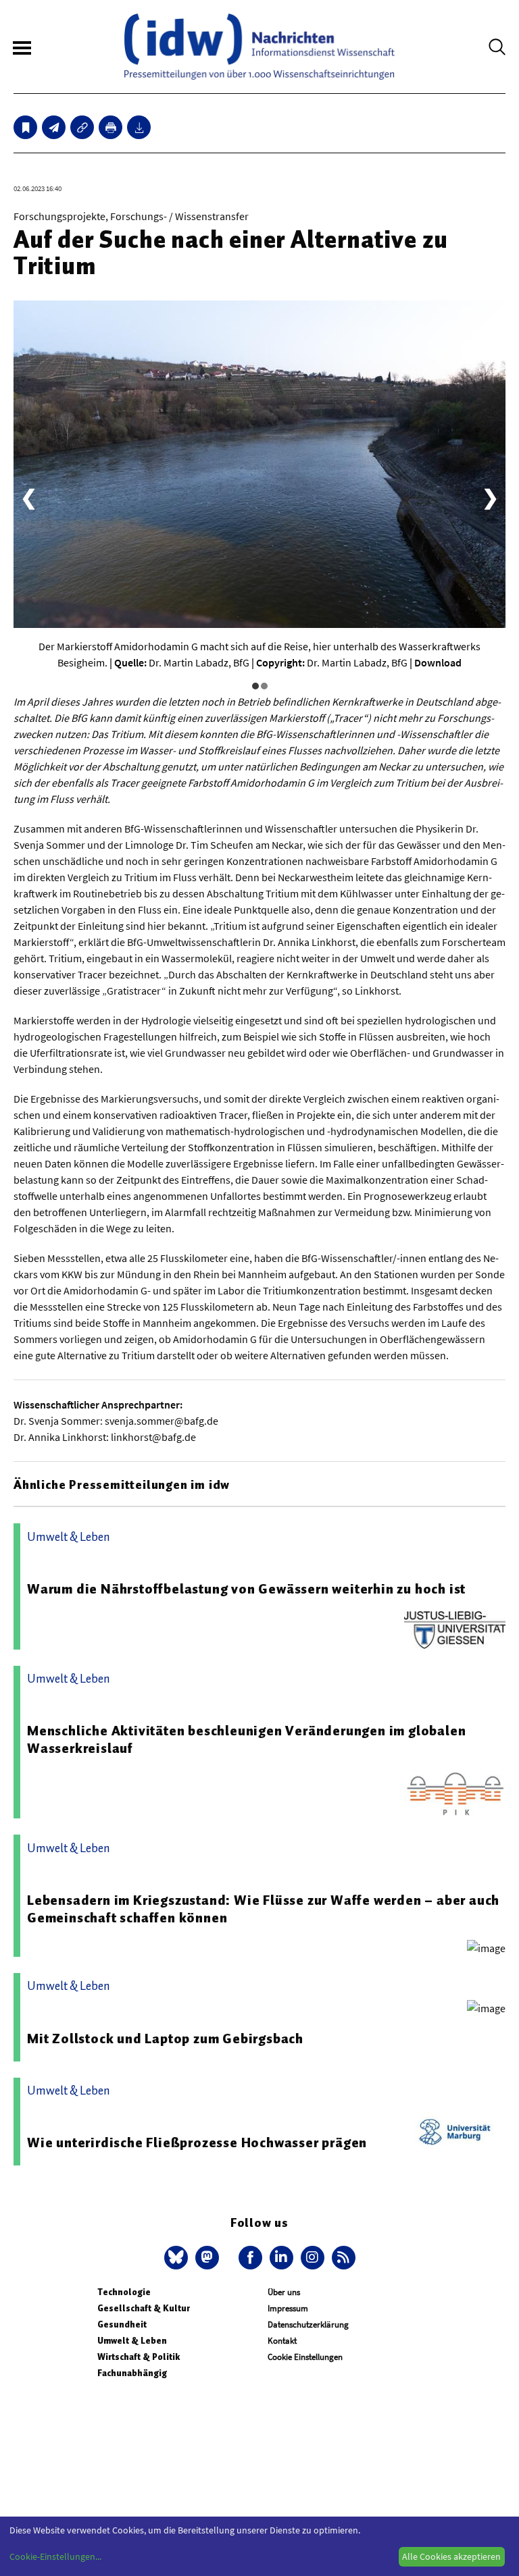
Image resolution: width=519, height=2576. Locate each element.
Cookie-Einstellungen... (55, 2556)
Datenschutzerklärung (308, 2324)
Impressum (288, 2308)
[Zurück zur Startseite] (259, 47)
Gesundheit (122, 2324)
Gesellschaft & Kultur (144, 2308)
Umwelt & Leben (132, 2341)
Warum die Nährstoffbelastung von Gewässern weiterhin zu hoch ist (246, 1589)
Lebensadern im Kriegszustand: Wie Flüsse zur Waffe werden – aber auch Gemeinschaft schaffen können (263, 1909)
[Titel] (25, 127)
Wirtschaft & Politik (139, 2357)
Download (438, 662)
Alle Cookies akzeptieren (451, 2556)
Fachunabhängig (132, 2373)
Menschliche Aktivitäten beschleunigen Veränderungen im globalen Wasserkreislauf (246, 1739)
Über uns (284, 2292)
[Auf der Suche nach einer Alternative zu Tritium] (54, 127)
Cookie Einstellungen (305, 2357)
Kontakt (282, 2341)
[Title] (82, 127)
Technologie (124, 2292)
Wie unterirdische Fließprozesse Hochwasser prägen (197, 2143)
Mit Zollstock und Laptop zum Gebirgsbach (165, 2039)
